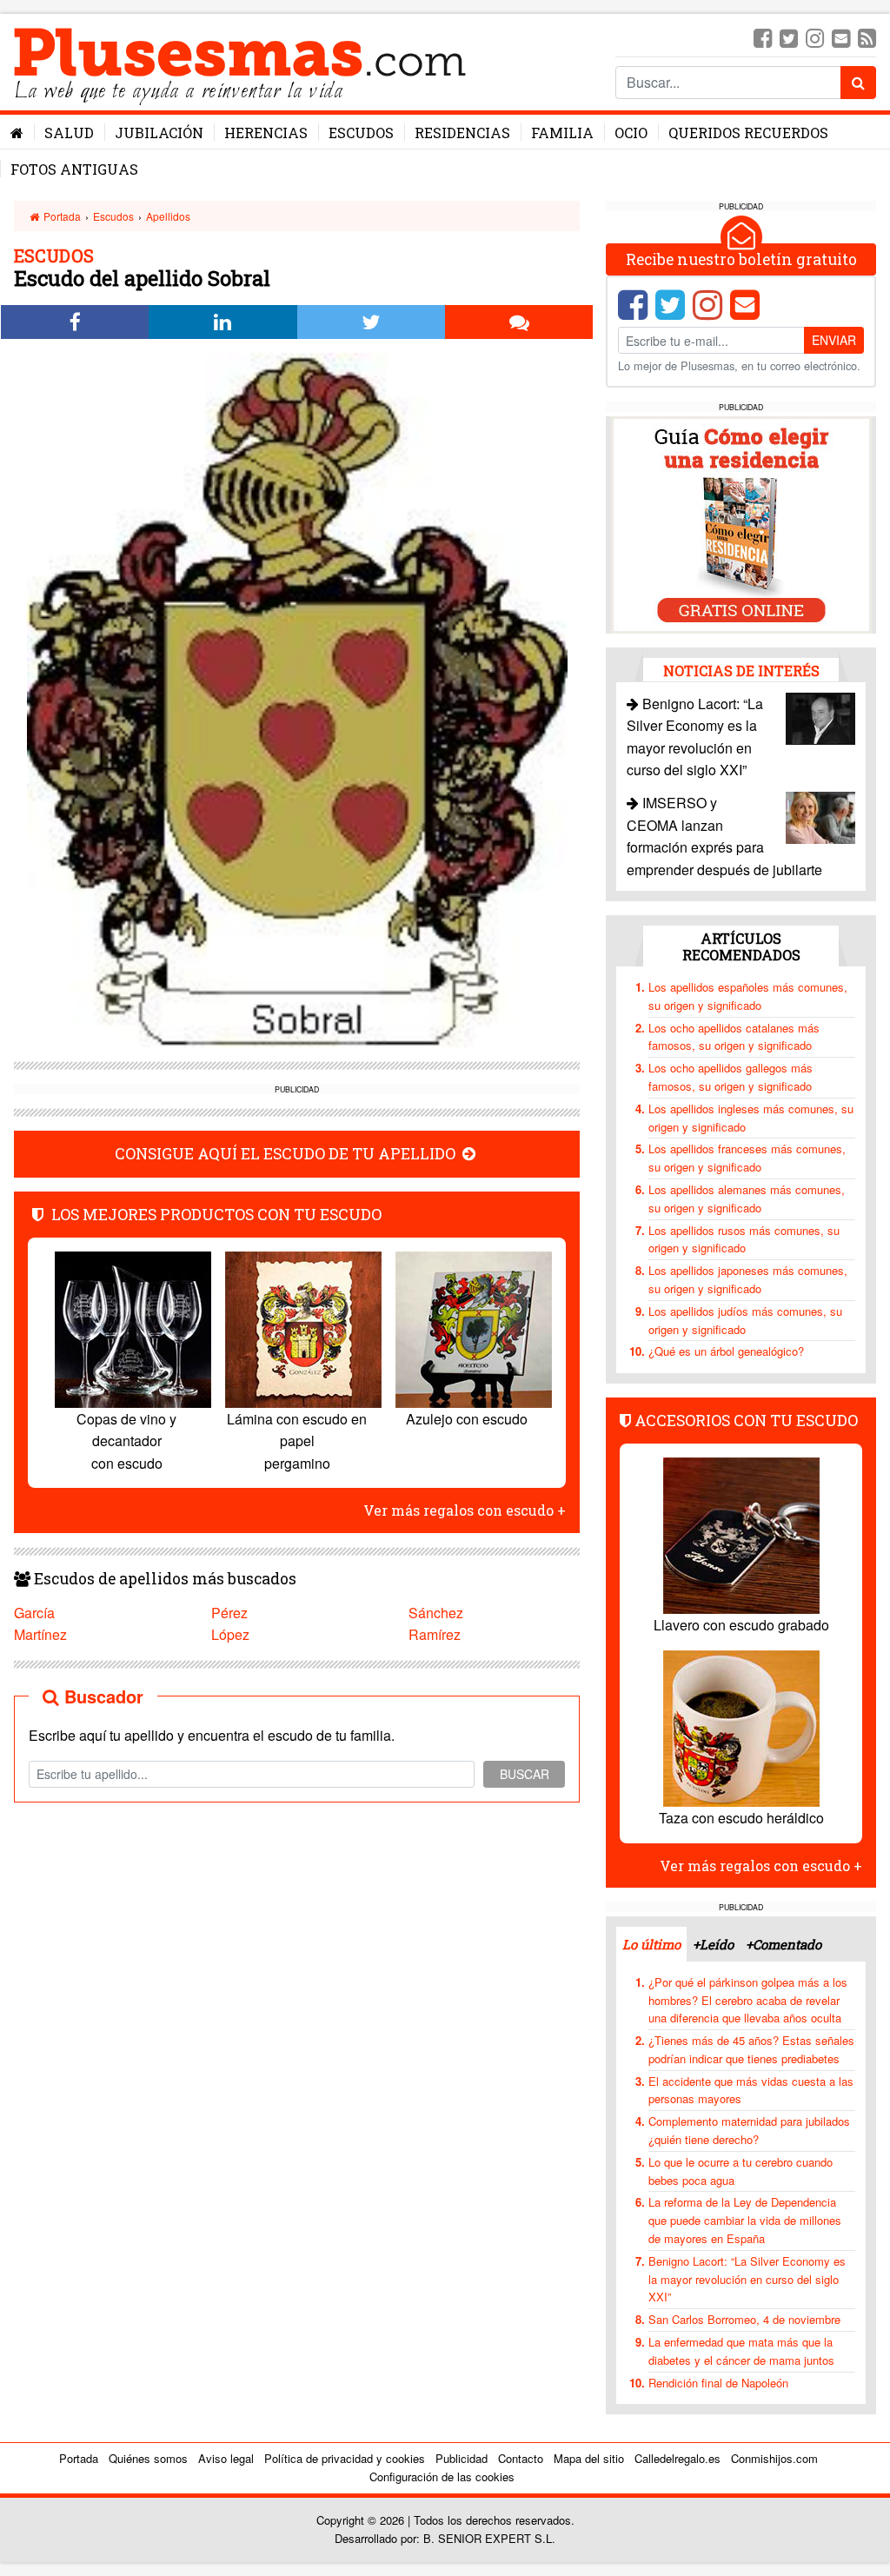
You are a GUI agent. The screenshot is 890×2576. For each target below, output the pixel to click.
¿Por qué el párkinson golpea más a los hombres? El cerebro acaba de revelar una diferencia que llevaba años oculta (748, 2000)
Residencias (462, 133)
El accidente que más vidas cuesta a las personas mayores (751, 2090)
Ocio (631, 133)
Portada (61, 216)
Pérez (229, 1613)
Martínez (40, 1634)
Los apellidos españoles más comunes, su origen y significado (748, 996)
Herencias (266, 133)
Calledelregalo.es (677, 2458)
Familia (562, 133)
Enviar (834, 340)
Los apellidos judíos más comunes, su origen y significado (745, 1320)
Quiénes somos (148, 2458)
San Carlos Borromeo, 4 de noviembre (744, 2319)
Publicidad (462, 2458)
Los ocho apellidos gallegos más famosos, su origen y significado (731, 1077)
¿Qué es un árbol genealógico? (726, 1351)
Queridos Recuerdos (748, 133)
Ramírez (435, 1634)
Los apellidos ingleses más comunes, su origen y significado (751, 1118)
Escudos (361, 133)
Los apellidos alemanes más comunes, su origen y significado (747, 1198)
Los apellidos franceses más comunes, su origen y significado (747, 1158)
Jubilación (159, 133)
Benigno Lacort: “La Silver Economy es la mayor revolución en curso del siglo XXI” (747, 2279)
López (230, 1634)
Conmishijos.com (774, 2458)
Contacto (521, 2458)
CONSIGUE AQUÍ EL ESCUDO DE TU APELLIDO (287, 1154)
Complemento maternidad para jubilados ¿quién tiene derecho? (749, 2130)
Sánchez (436, 1613)
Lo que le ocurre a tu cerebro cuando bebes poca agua (741, 2171)
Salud (69, 133)
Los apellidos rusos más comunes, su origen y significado (744, 1239)
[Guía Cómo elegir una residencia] (741, 523)
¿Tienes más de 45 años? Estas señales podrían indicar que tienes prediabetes (751, 2049)
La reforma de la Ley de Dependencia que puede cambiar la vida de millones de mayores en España (745, 2220)
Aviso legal (226, 2458)
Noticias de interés (741, 671)
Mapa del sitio (589, 2458)
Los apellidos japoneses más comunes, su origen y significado (748, 1279)
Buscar (525, 1774)
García (34, 1613)
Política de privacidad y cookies (345, 2458)
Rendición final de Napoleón (718, 2383)
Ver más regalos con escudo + (465, 1510)
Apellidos (168, 216)
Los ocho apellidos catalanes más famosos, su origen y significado (734, 1037)
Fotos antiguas (74, 169)
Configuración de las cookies (442, 2476)
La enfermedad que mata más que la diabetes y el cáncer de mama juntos (741, 2351)
